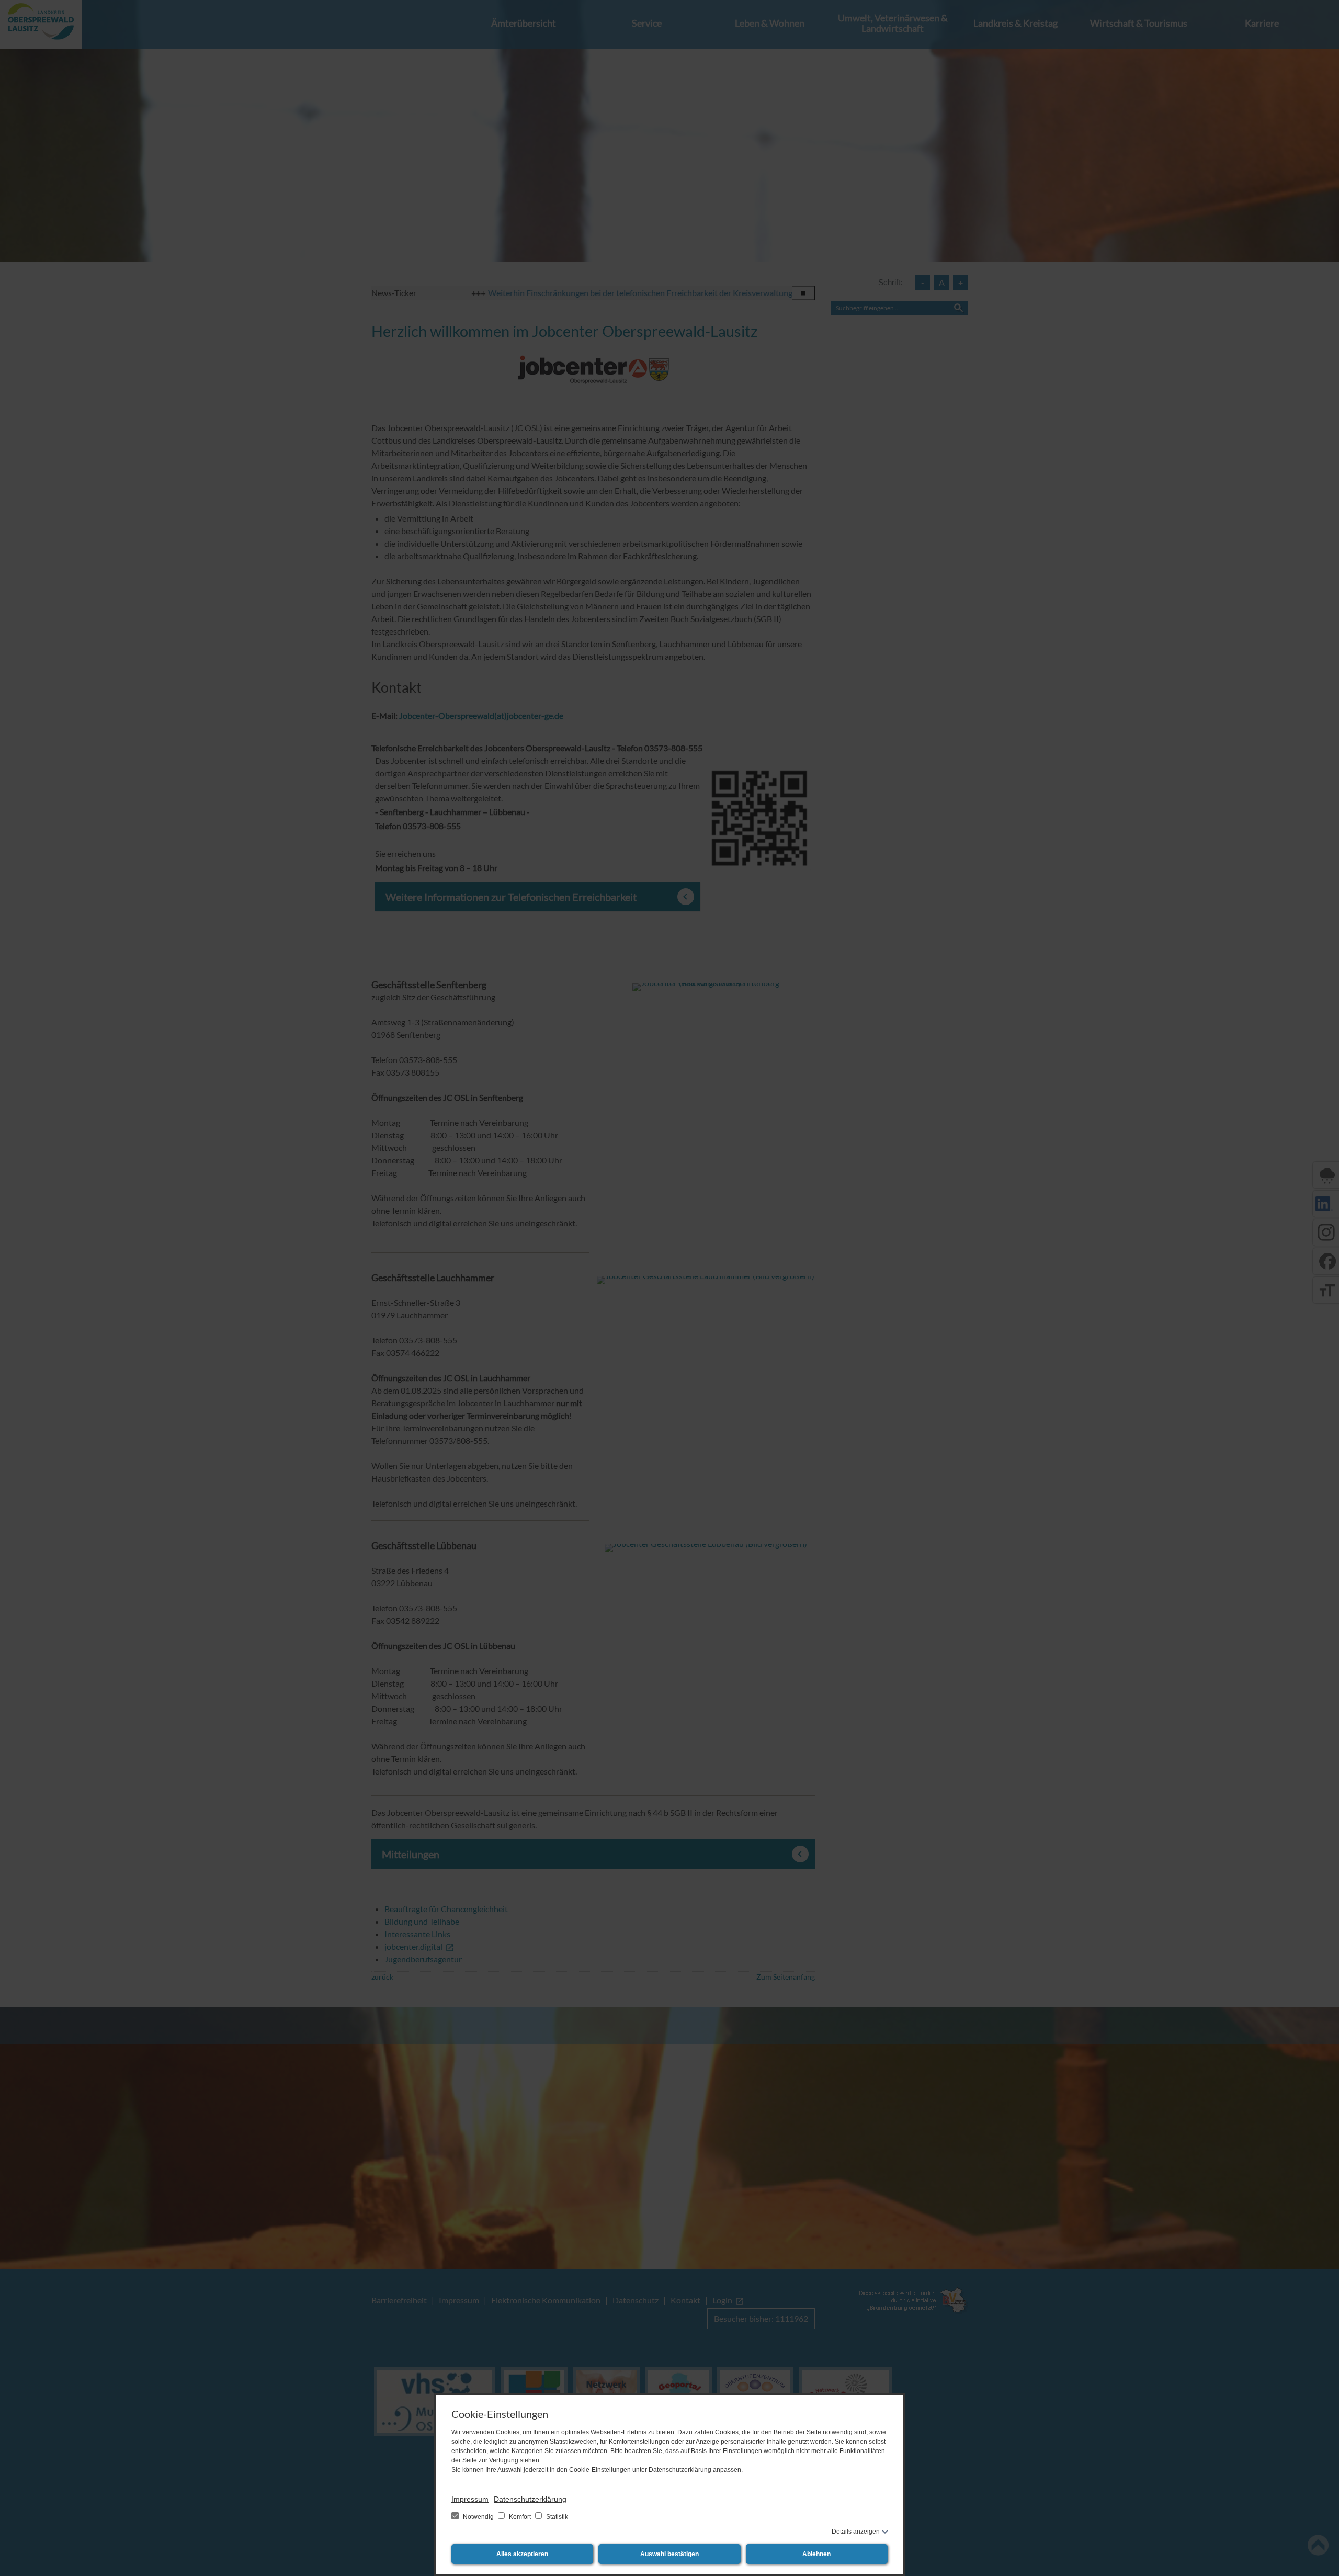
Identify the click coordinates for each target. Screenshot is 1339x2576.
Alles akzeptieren (522, 2554)
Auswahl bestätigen (669, 2554)
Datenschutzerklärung (530, 2499)
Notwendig (478, 2517)
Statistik (556, 2517)
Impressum (470, 2499)
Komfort (520, 2517)
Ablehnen (816, 2554)
